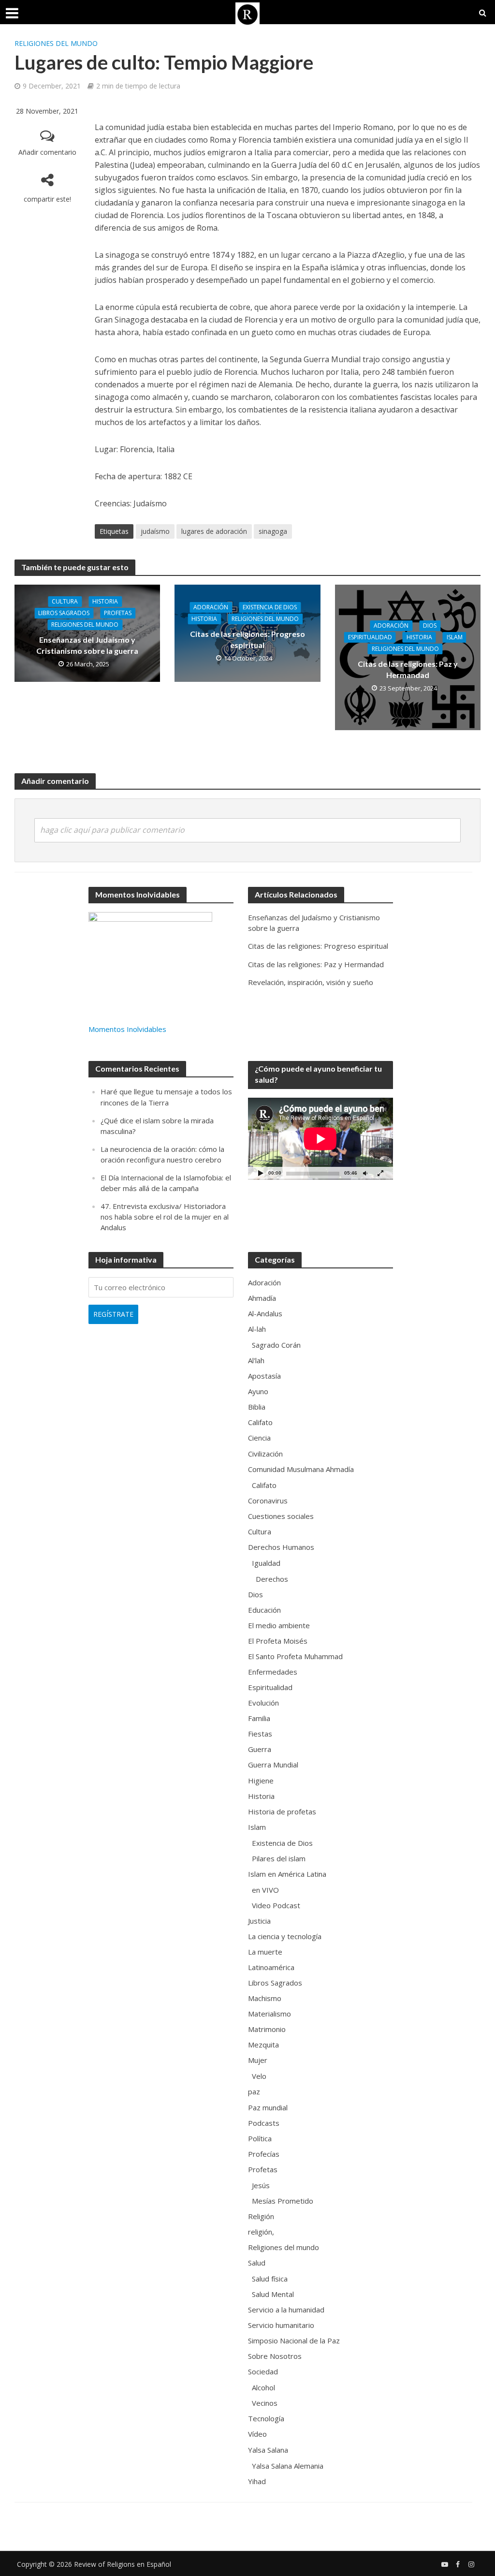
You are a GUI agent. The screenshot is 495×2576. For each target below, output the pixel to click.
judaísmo (155, 531)
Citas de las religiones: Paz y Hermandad (408, 669)
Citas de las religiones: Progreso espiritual (247, 639)
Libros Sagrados (64, 613)
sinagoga (273, 531)
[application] (320, 1139)
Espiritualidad (370, 637)
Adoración (211, 607)
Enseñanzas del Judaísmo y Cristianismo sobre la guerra (87, 645)
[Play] (261, 1173)
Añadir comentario (47, 152)
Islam (455, 637)
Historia (105, 601)
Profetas (118, 613)
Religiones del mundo (56, 43)
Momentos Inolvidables (127, 1029)
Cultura (65, 601)
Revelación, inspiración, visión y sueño (311, 982)
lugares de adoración (214, 531)
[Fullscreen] (380, 1173)
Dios (430, 626)
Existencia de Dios (270, 607)
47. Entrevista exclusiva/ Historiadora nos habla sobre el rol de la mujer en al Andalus (165, 1217)
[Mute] (365, 1173)
